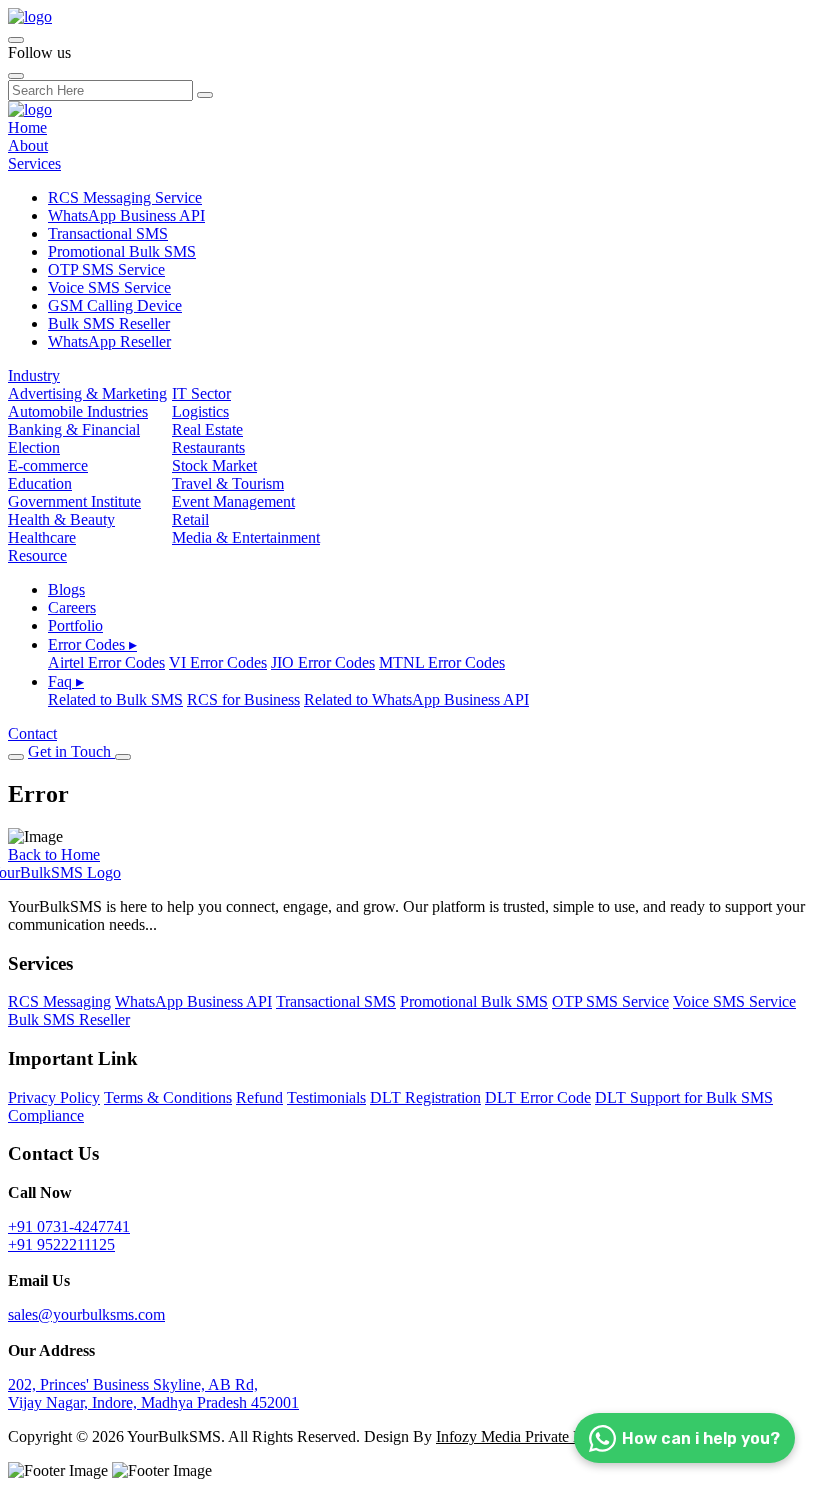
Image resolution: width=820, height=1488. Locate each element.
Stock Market (214, 465)
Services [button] (34, 163)
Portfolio (75, 625)
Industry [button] (34, 375)
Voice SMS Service (109, 287)
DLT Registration (425, 1097)
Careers (72, 607)
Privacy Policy (54, 1097)
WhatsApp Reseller (109, 341)
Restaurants (208, 447)
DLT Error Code (538, 1097)
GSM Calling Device (115, 305)
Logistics (200, 411)
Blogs (66, 589)
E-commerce (48, 465)
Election (34, 447)
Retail (190, 519)
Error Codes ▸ (92, 644)
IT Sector (201, 393)
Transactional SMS (108, 233)
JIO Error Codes (323, 662)
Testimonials (326, 1097)
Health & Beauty (61, 519)
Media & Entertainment (246, 537)
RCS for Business (243, 699)
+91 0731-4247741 (69, 1226)
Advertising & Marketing (87, 393)
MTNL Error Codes (442, 662)
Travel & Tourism (228, 483)
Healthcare (42, 537)
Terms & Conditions (168, 1097)
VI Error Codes (218, 662)
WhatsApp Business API (126, 215)
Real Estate (207, 429)
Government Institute (74, 501)
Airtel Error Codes (106, 662)
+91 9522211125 (61, 1244)
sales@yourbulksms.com (86, 1314)
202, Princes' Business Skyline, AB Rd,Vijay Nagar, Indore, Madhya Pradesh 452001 (153, 1393)
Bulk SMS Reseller (109, 323)
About (28, 145)
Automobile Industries (78, 411)
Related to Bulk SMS (115, 699)
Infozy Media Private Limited (529, 1436)
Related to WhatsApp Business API (416, 699)
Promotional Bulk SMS (122, 251)
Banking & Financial (74, 429)
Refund (259, 1097)
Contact (32, 733)
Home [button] (27, 127)
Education (40, 483)
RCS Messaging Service (125, 197)
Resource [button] (37, 555)
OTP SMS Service (106, 269)
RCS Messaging (59, 1001)
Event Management (233, 501)
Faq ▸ (66, 681)
